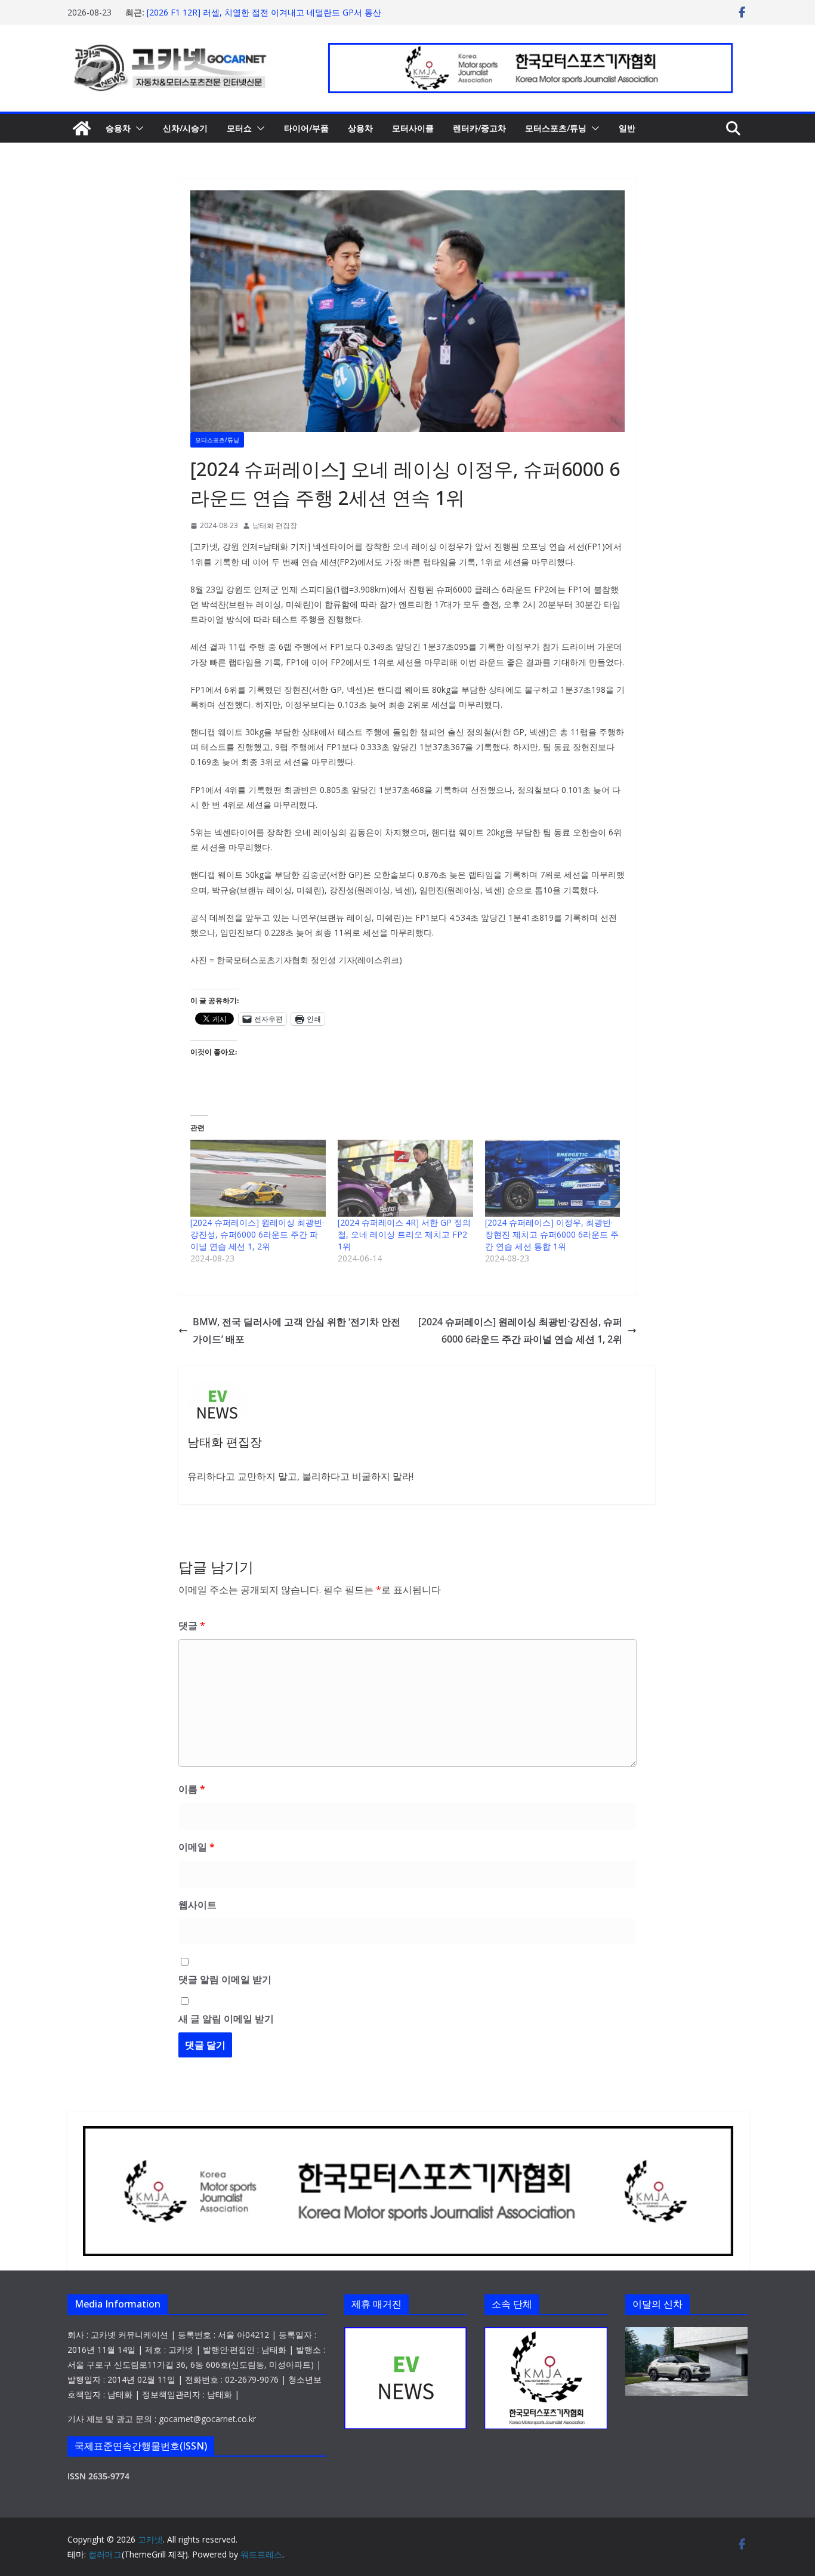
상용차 (360, 128)
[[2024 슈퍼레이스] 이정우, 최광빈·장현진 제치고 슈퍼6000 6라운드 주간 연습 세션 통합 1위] (553, 1179)
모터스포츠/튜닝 (556, 128)
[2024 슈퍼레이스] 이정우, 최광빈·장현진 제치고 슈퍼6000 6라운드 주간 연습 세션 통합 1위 (552, 1234)
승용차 (118, 128)
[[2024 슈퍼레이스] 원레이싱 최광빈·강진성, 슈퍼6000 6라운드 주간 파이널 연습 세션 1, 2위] (258, 1179)
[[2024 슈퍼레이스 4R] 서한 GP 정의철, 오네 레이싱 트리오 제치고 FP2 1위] (405, 1179)
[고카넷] (82, 128)
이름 (192, 1789)
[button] (137, 128)
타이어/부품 (306, 128)
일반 (627, 128)
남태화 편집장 (275, 525)
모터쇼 (239, 128)
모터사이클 (413, 128)
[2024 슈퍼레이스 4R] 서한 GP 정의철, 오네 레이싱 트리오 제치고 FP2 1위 (404, 1234)
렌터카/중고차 (479, 128)
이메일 (197, 1847)
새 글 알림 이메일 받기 (226, 2019)
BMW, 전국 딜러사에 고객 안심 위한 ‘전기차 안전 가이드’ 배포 (297, 1330)
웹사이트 (197, 1905)
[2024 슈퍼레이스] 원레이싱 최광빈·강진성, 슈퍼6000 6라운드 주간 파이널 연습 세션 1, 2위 (257, 1234)
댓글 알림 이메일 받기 (225, 1979)
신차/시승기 (185, 128)
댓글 (192, 1625)
